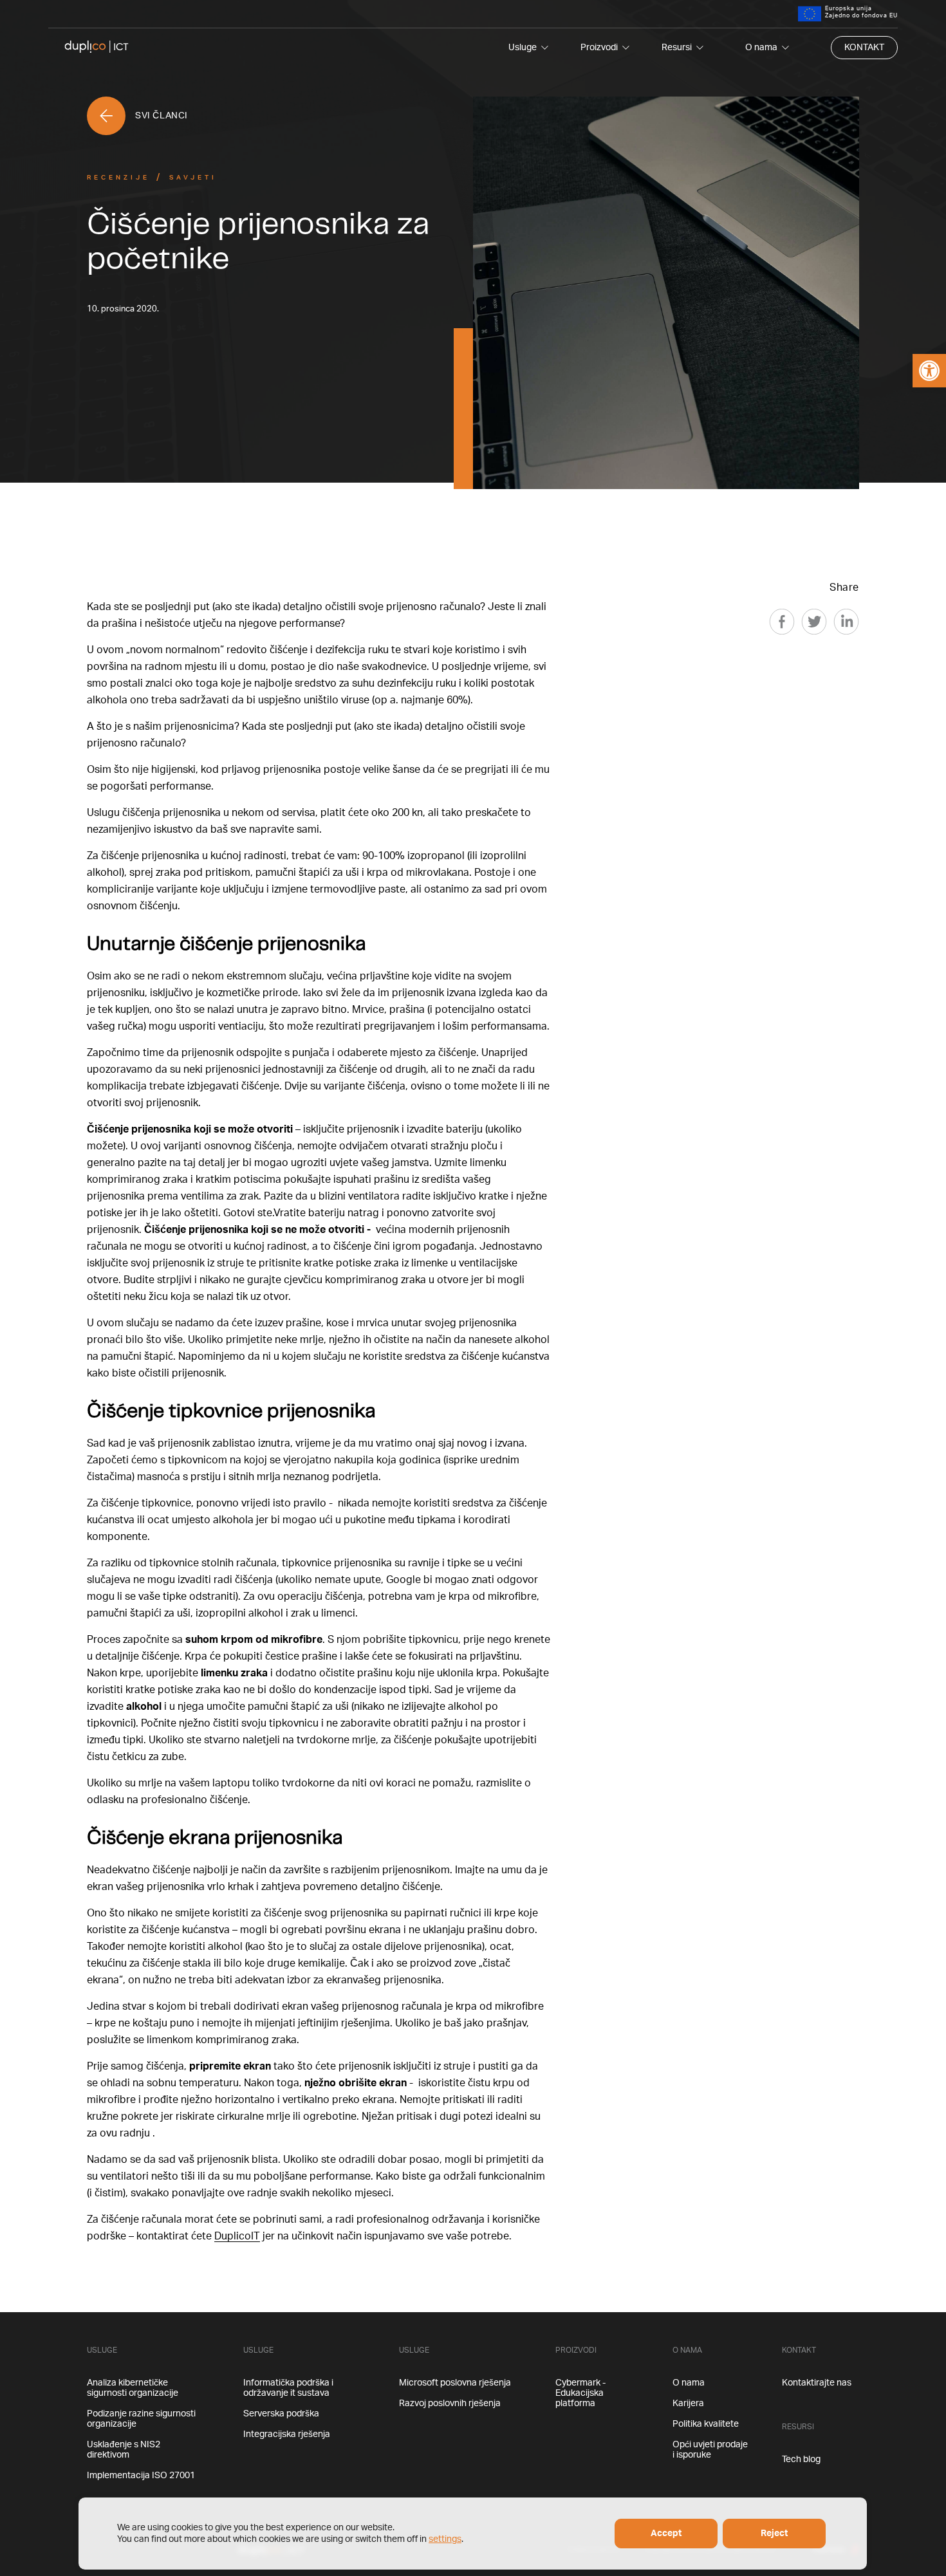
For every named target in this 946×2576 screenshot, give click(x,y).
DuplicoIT (237, 2236)
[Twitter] (814, 622)
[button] (929, 371)
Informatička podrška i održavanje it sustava (288, 2388)
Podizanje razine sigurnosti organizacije (141, 2419)
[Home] (97, 48)
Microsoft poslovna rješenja (455, 2383)
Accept (666, 2534)
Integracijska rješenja (287, 2434)
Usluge (523, 48)
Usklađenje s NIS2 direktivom (124, 2450)
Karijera (688, 2404)
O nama (761, 48)
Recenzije (118, 178)
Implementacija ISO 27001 (141, 2476)
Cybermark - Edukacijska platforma (580, 2393)
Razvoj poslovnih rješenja (450, 2404)
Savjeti (193, 178)
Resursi (677, 48)
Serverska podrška (281, 2414)
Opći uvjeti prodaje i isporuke (710, 2450)
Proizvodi (599, 48)
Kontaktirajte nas (817, 2383)
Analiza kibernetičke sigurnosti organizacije (133, 2388)
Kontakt (864, 48)
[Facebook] (782, 622)
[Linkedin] (846, 622)
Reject (774, 2534)
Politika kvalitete (706, 2424)
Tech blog (801, 2460)
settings (445, 2539)
